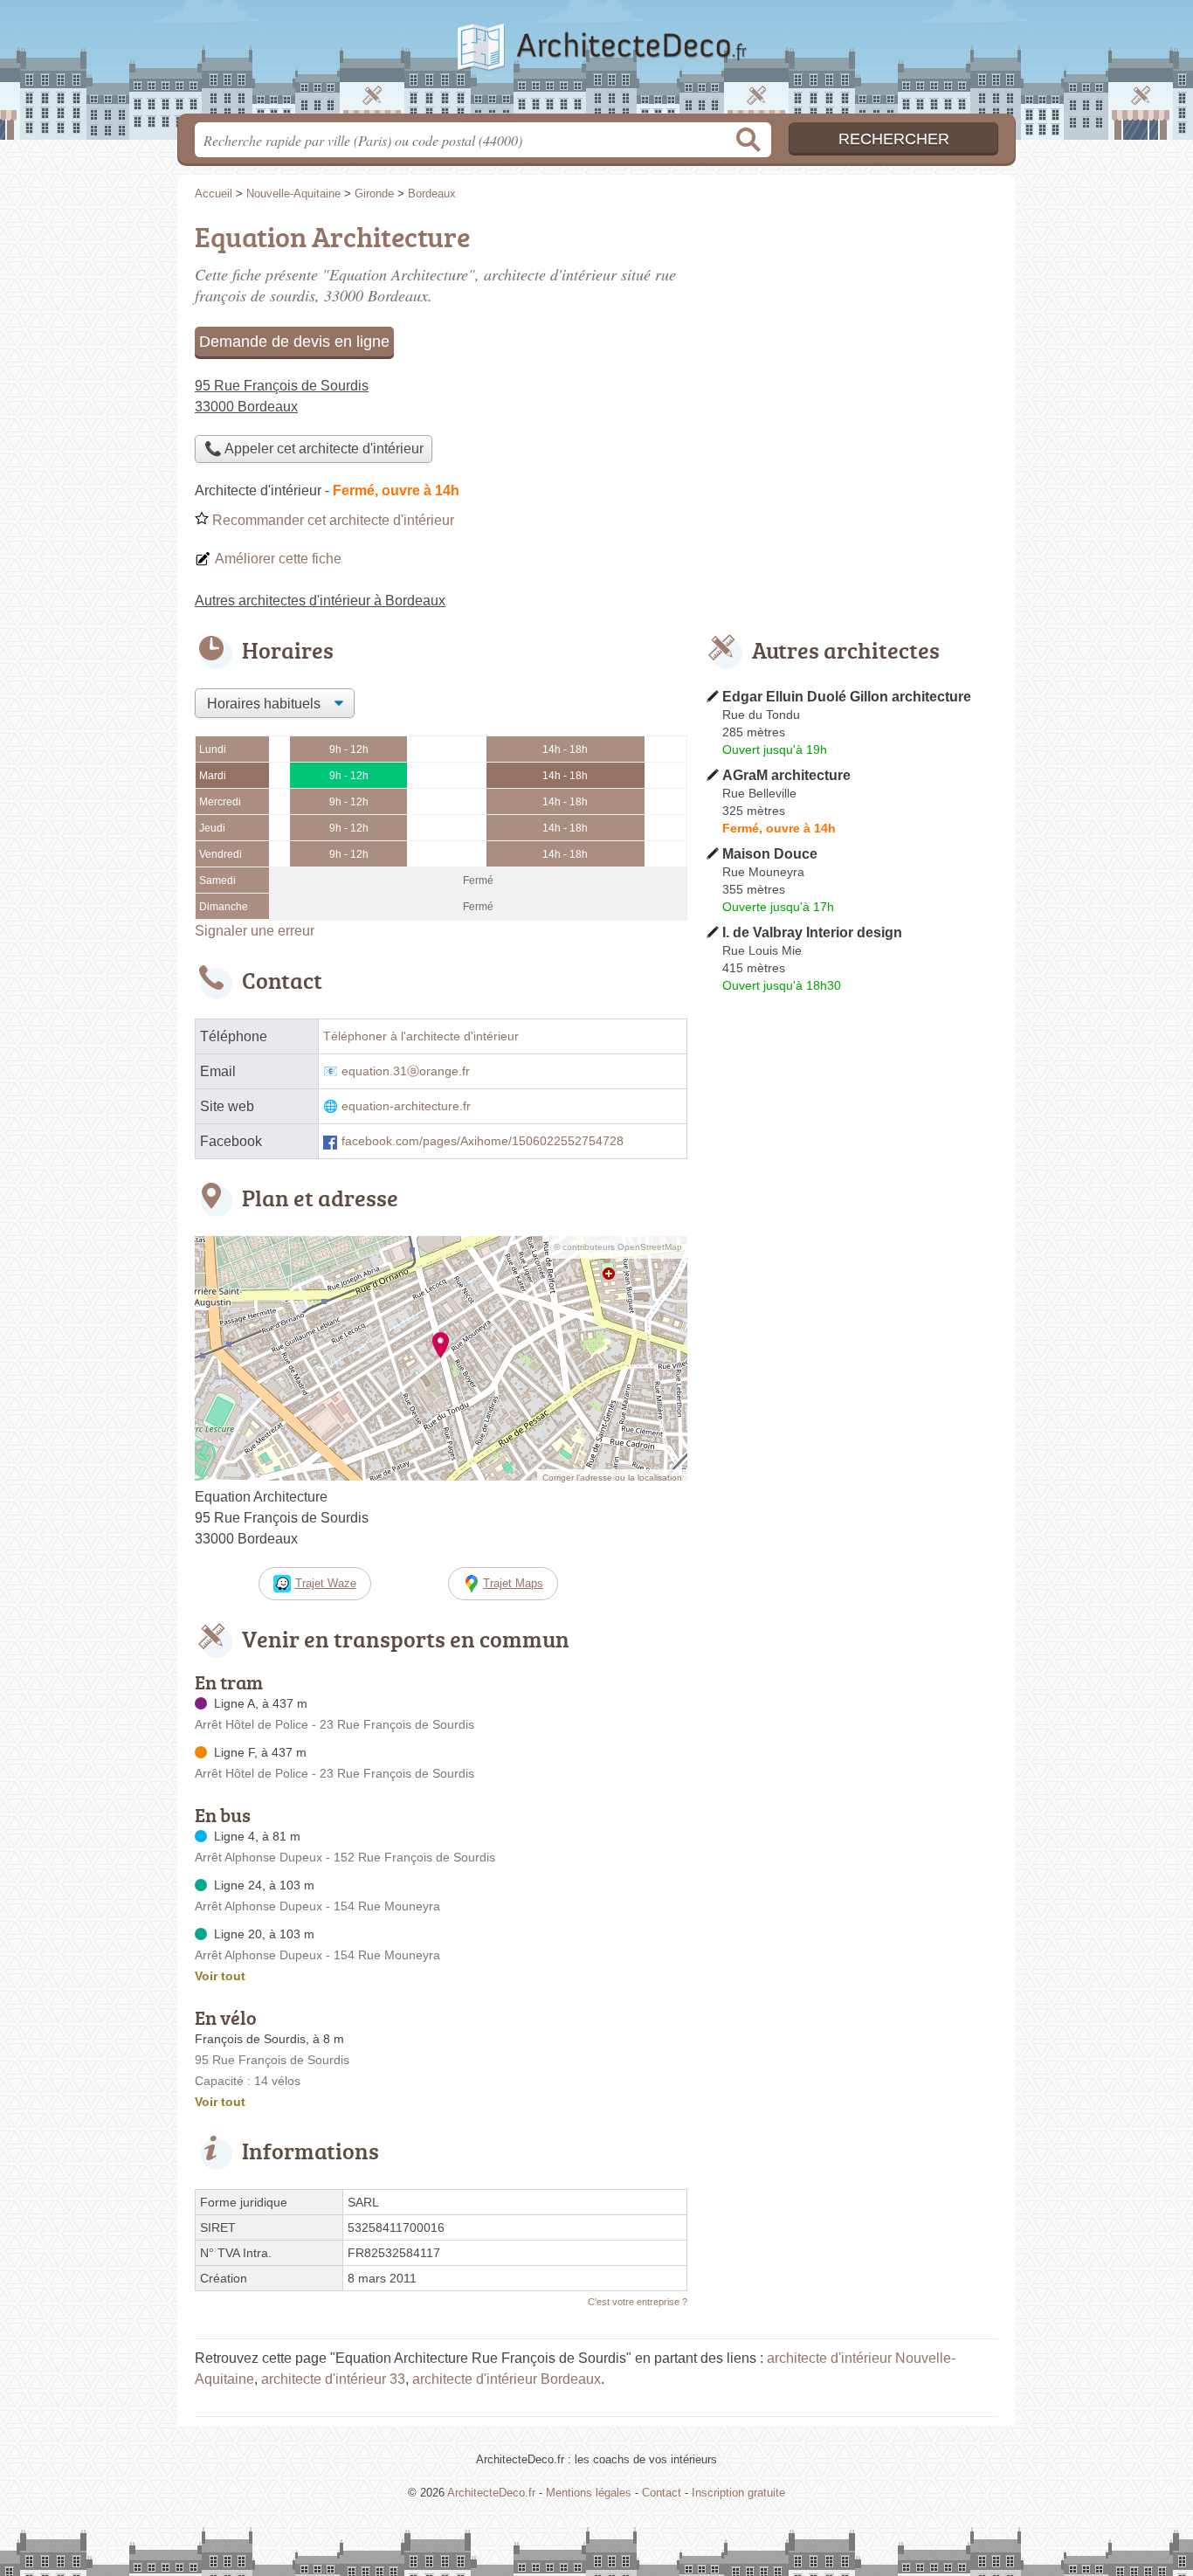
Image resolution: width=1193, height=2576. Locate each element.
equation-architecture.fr (406, 1106)
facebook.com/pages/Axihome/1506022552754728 (483, 1141)
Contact (662, 2493)
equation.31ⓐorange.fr (406, 1071)
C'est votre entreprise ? (638, 2302)
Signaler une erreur (255, 931)
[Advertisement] (852, 337)
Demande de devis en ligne (294, 342)
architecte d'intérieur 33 (333, 2379)
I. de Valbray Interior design (812, 932)
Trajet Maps (513, 1583)
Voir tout (220, 1976)
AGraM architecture (786, 775)
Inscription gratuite (738, 2493)
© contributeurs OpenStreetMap (618, 1247)
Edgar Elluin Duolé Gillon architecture (847, 697)
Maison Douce (770, 854)
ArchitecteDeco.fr (596, 62)
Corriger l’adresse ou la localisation (612, 1478)
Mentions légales (589, 2493)
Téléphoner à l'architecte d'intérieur (421, 1036)
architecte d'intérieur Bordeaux (507, 2379)
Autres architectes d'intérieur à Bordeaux (320, 601)
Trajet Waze (326, 1583)
